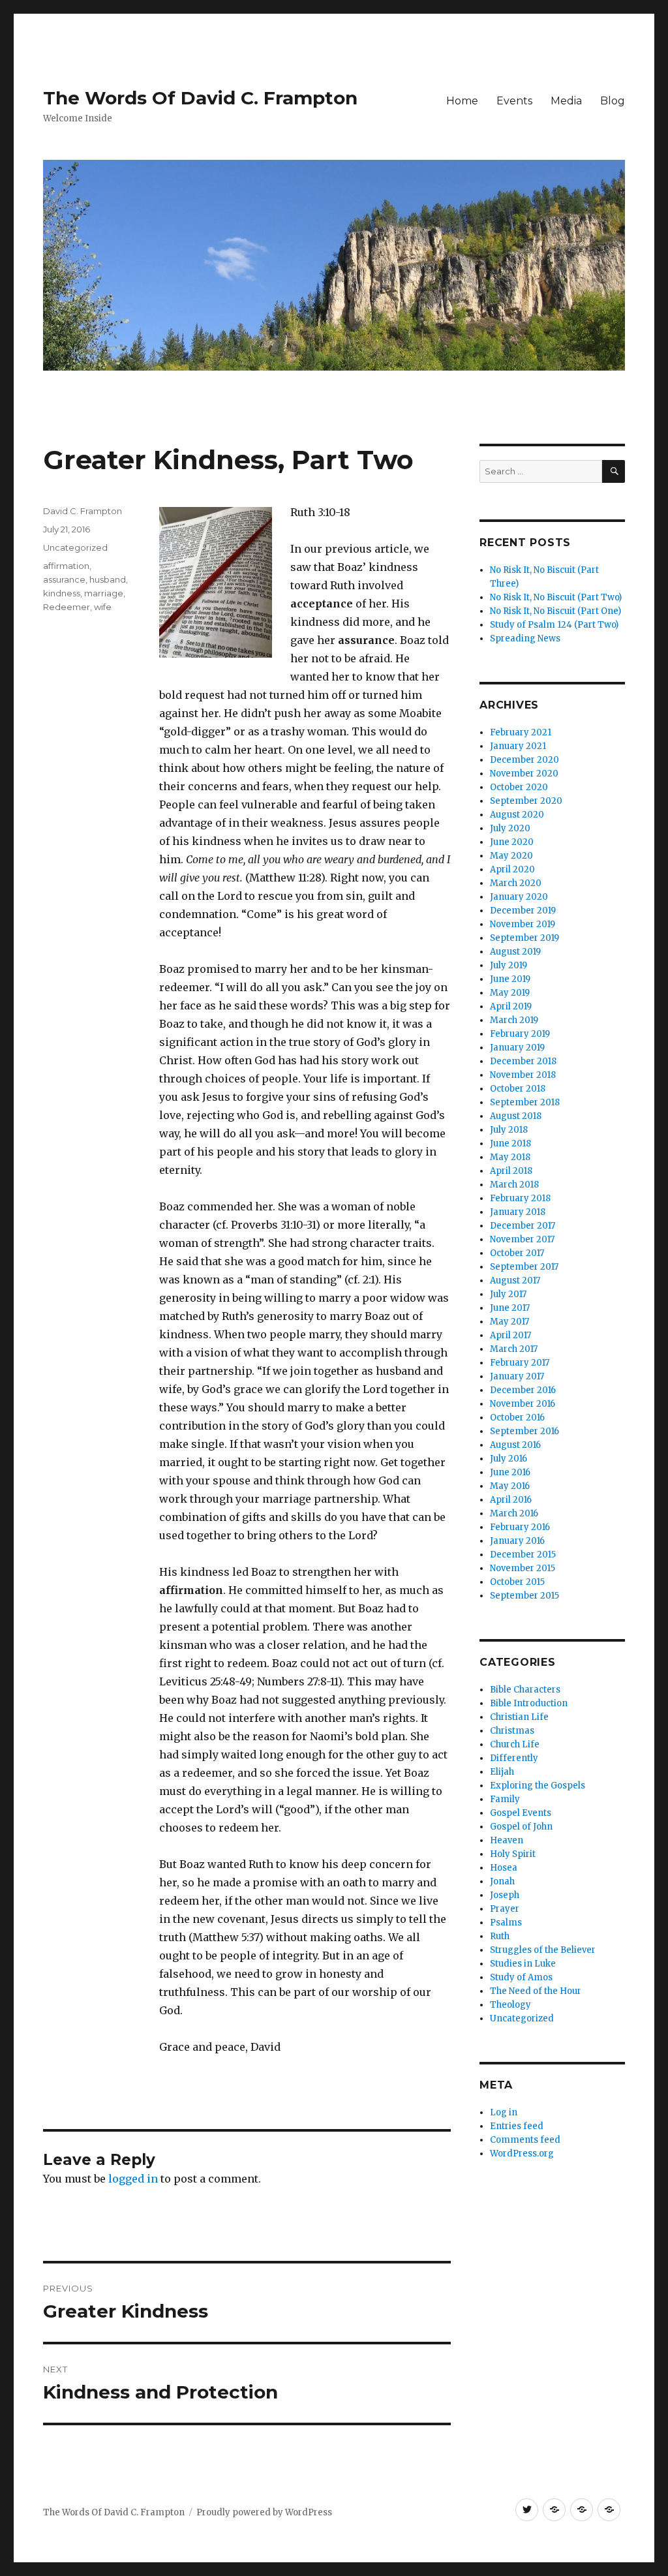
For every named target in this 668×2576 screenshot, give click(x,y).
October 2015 (517, 1582)
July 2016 (509, 1459)
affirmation (66, 566)
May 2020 (511, 856)
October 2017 (517, 1253)
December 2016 (523, 1390)
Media (566, 101)
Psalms (506, 1923)
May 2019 (510, 993)
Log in (504, 2112)
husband (108, 579)
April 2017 (510, 1335)
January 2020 (519, 897)
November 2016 (523, 1404)
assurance (64, 579)
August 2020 (517, 815)
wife (103, 607)
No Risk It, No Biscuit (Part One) (555, 611)
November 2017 (522, 1239)
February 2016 (520, 1527)
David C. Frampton (83, 511)
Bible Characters (525, 1690)
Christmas (512, 1731)
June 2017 (510, 1308)
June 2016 (510, 1472)
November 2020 (524, 774)
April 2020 (512, 869)
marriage (104, 593)
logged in (133, 2179)
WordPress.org (522, 2154)
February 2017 (520, 1363)
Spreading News (525, 638)
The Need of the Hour (536, 1991)
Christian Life (519, 1717)
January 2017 (517, 1376)
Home (462, 101)
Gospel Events (521, 1813)
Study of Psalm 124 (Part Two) (554, 625)
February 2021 (521, 732)
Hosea (504, 1868)
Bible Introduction (529, 1703)
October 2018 (518, 1089)
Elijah (502, 1772)
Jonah (502, 1881)
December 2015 (523, 1555)
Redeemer (67, 607)
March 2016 (514, 1513)
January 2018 (518, 1212)
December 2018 (523, 1061)
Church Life (515, 1744)
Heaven (507, 1840)
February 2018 (520, 1198)
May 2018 (510, 1157)
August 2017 (515, 1280)
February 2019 (520, 1034)
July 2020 (510, 828)
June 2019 (510, 979)
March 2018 (514, 1185)
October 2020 (519, 787)
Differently (514, 1758)
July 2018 (509, 1130)
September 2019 (524, 938)
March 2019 (514, 1020)
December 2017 (523, 1226)
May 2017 (509, 1322)
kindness (62, 593)
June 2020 (512, 842)
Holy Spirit (513, 1854)
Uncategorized (75, 547)
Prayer (505, 1909)
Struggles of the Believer (543, 1950)
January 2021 (518, 746)
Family (505, 1799)
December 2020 (524, 760)
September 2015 (524, 1596)
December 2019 (523, 911)
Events (514, 101)
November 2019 (523, 924)
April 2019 (511, 1006)
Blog (613, 101)
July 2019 (509, 965)
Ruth (500, 1936)
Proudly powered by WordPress (264, 2512)
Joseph (505, 1895)
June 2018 (510, 1143)
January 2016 (517, 1541)
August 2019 (515, 952)
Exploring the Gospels (538, 1786)
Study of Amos (521, 1977)
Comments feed (525, 2140)
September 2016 (524, 1431)
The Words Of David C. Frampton (200, 98)
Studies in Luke (523, 1964)
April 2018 (511, 1171)
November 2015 (523, 1568)
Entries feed (517, 2126)
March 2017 (514, 1349)
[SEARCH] (614, 471)
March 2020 (516, 883)
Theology (510, 2005)
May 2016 (510, 1486)
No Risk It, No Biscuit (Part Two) (556, 597)
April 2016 (511, 1500)
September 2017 (524, 1267)
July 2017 (508, 1294)
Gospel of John (521, 1827)
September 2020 (526, 801)
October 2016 (517, 1418)
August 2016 (515, 1445)
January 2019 (517, 1048)
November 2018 (523, 1075)
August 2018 (516, 1116)
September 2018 (525, 1102)
